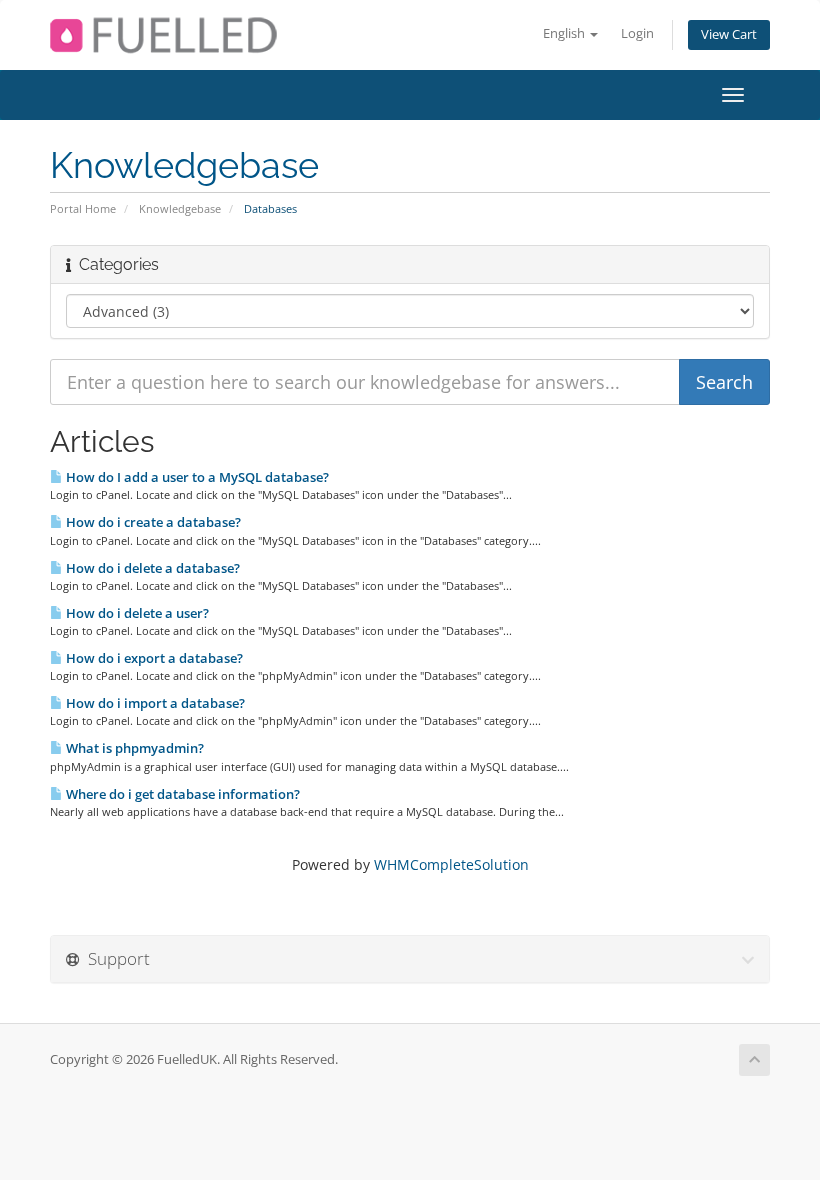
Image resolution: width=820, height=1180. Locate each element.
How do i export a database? (153, 658)
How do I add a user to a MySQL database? (196, 477)
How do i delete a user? (136, 613)
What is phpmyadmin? (133, 748)
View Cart (729, 34)
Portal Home (83, 208)
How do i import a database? (154, 703)
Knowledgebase (180, 208)
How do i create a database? (152, 522)
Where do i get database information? (181, 794)
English (565, 33)
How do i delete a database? (151, 568)
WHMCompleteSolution (451, 864)
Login (637, 33)
